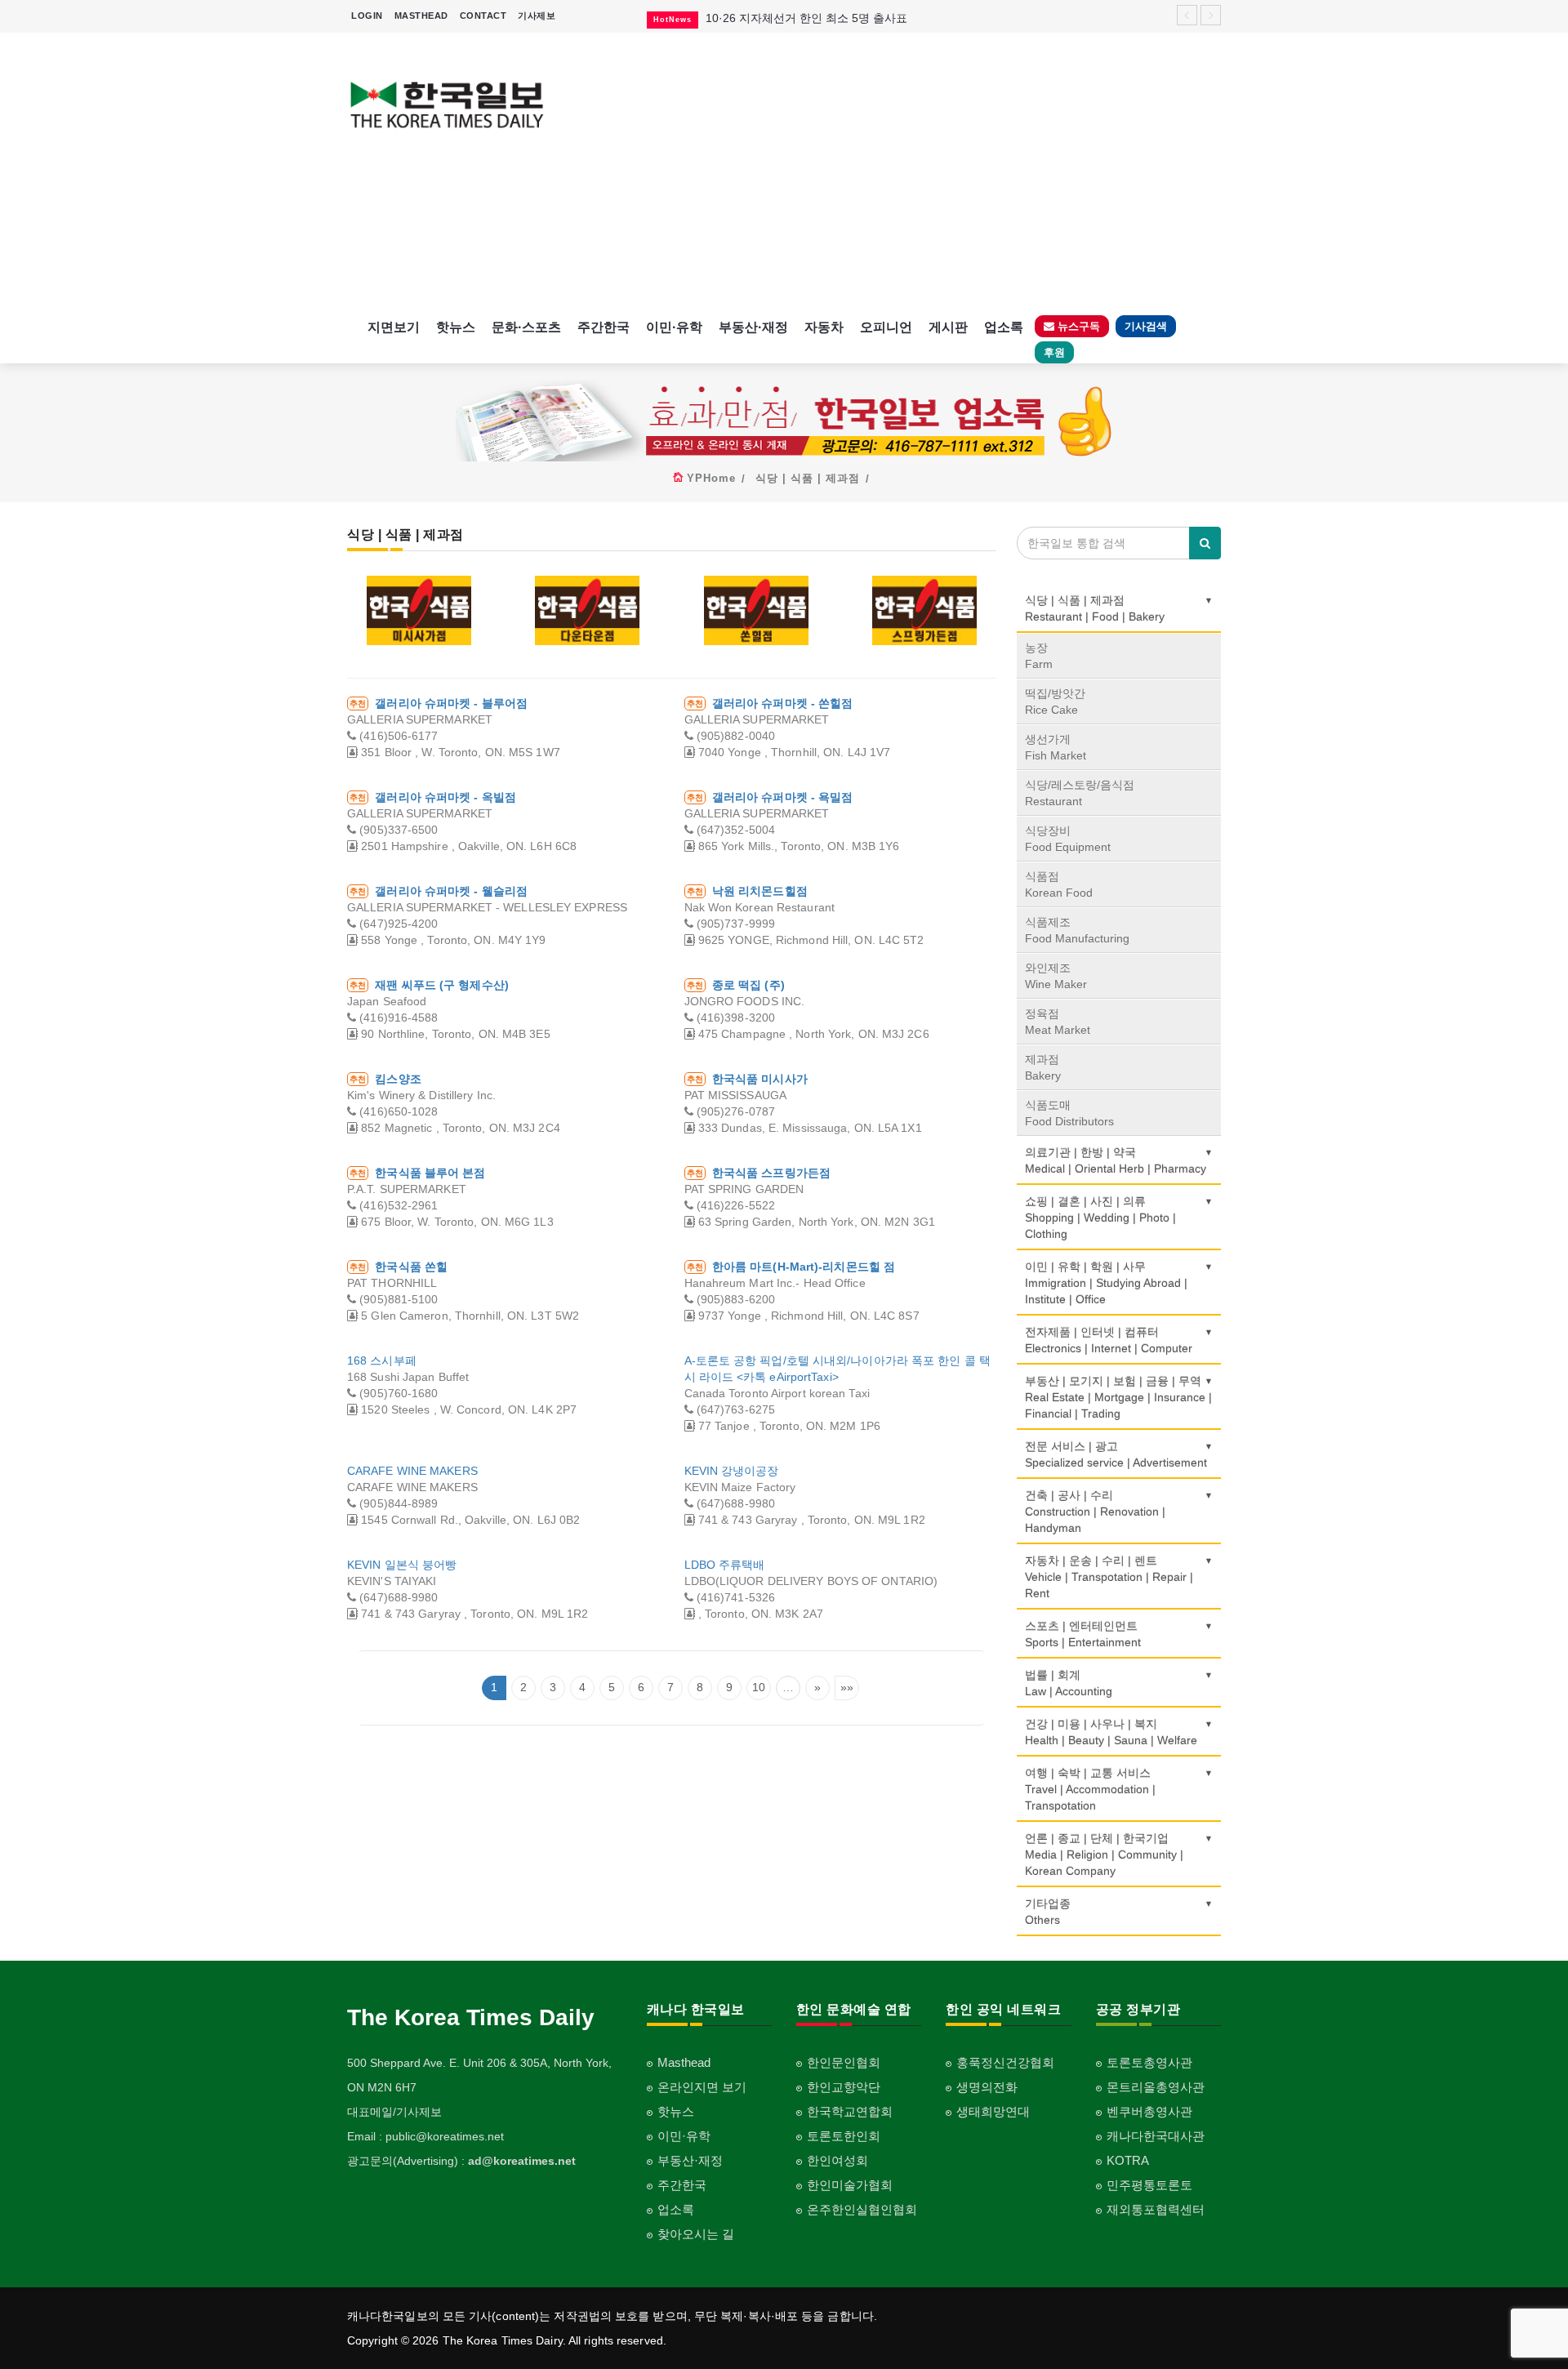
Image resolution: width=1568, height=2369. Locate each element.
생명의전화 (987, 2087)
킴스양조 (398, 1079)
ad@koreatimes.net (522, 2161)
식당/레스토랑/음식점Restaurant (1080, 793)
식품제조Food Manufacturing (1077, 930)
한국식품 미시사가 (760, 1079)
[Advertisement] (896, 171)
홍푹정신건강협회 (1005, 2062)
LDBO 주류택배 (725, 1565)
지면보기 (394, 327)
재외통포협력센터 (1156, 2209)
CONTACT (483, 16)
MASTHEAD (421, 16)
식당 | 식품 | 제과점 (808, 478)
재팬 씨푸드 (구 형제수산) (442, 985)
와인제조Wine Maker (1056, 976)
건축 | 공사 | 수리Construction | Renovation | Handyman (1095, 1512)
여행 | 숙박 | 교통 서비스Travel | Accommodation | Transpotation (1090, 1789)
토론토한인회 (844, 2136)
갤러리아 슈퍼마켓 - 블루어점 (451, 703)
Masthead (684, 2062)
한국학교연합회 (850, 2111)
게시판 (948, 327)
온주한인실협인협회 (862, 2209)
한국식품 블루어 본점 (430, 1173)
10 (759, 1687)
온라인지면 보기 (702, 2087)
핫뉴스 (456, 327)
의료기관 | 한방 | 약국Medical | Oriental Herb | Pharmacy (1116, 1160)
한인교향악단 (844, 2087)
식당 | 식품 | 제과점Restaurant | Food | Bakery (1095, 608)
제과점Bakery (1043, 1067)
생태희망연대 (993, 2111)
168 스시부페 (382, 1360)
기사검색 (1146, 326)
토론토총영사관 (1149, 2062)
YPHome (711, 478)
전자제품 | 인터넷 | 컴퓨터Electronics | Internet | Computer (1109, 1340)
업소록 (1004, 327)
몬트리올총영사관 (1156, 2087)
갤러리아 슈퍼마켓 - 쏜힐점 (783, 703)
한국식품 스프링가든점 (771, 1173)
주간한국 (604, 327)
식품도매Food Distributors (1069, 1113)
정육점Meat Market (1058, 1022)
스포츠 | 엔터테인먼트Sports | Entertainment (1083, 1634)
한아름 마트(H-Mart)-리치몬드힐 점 (804, 1267)
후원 (1054, 352)
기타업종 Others (1048, 1912)
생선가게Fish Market (1056, 747)
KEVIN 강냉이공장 (732, 1471)
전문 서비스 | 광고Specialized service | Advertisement (1116, 1454)
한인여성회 (837, 2160)
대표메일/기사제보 (394, 2112)
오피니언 (886, 327)
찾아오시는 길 (696, 2234)
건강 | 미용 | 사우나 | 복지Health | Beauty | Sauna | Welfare (1111, 1732)
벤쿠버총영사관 (1149, 2111)
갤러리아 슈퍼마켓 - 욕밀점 (783, 797)
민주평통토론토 (1149, 2185)
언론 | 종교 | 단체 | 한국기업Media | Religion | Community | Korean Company (1104, 1855)
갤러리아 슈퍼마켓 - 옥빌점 (445, 797)
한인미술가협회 (850, 2185)
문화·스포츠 (526, 327)
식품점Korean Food (1059, 884)
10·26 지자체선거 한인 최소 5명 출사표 (806, 18)
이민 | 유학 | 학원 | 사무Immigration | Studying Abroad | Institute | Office (1106, 1283)
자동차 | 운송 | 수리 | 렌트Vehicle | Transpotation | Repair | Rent (1109, 1577)
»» (847, 1687)
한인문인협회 (844, 2062)
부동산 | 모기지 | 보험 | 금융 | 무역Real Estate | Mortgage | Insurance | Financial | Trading (1118, 1397)
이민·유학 (674, 327)
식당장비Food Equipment (1068, 839)
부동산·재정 (753, 327)
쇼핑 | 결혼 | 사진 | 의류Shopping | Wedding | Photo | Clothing (1100, 1218)
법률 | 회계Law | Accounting (1069, 1683)
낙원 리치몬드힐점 (760, 891)
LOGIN (367, 16)
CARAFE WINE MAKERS (412, 1471)
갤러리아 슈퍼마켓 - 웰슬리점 (451, 891)
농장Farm (1039, 656)
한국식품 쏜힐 (411, 1267)
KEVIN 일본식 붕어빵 (402, 1565)
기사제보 (537, 16)
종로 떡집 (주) (748, 985)
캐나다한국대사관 (1156, 2136)
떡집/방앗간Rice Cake (1055, 701)
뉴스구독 (1077, 326)
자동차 (824, 327)
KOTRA (1128, 2160)
